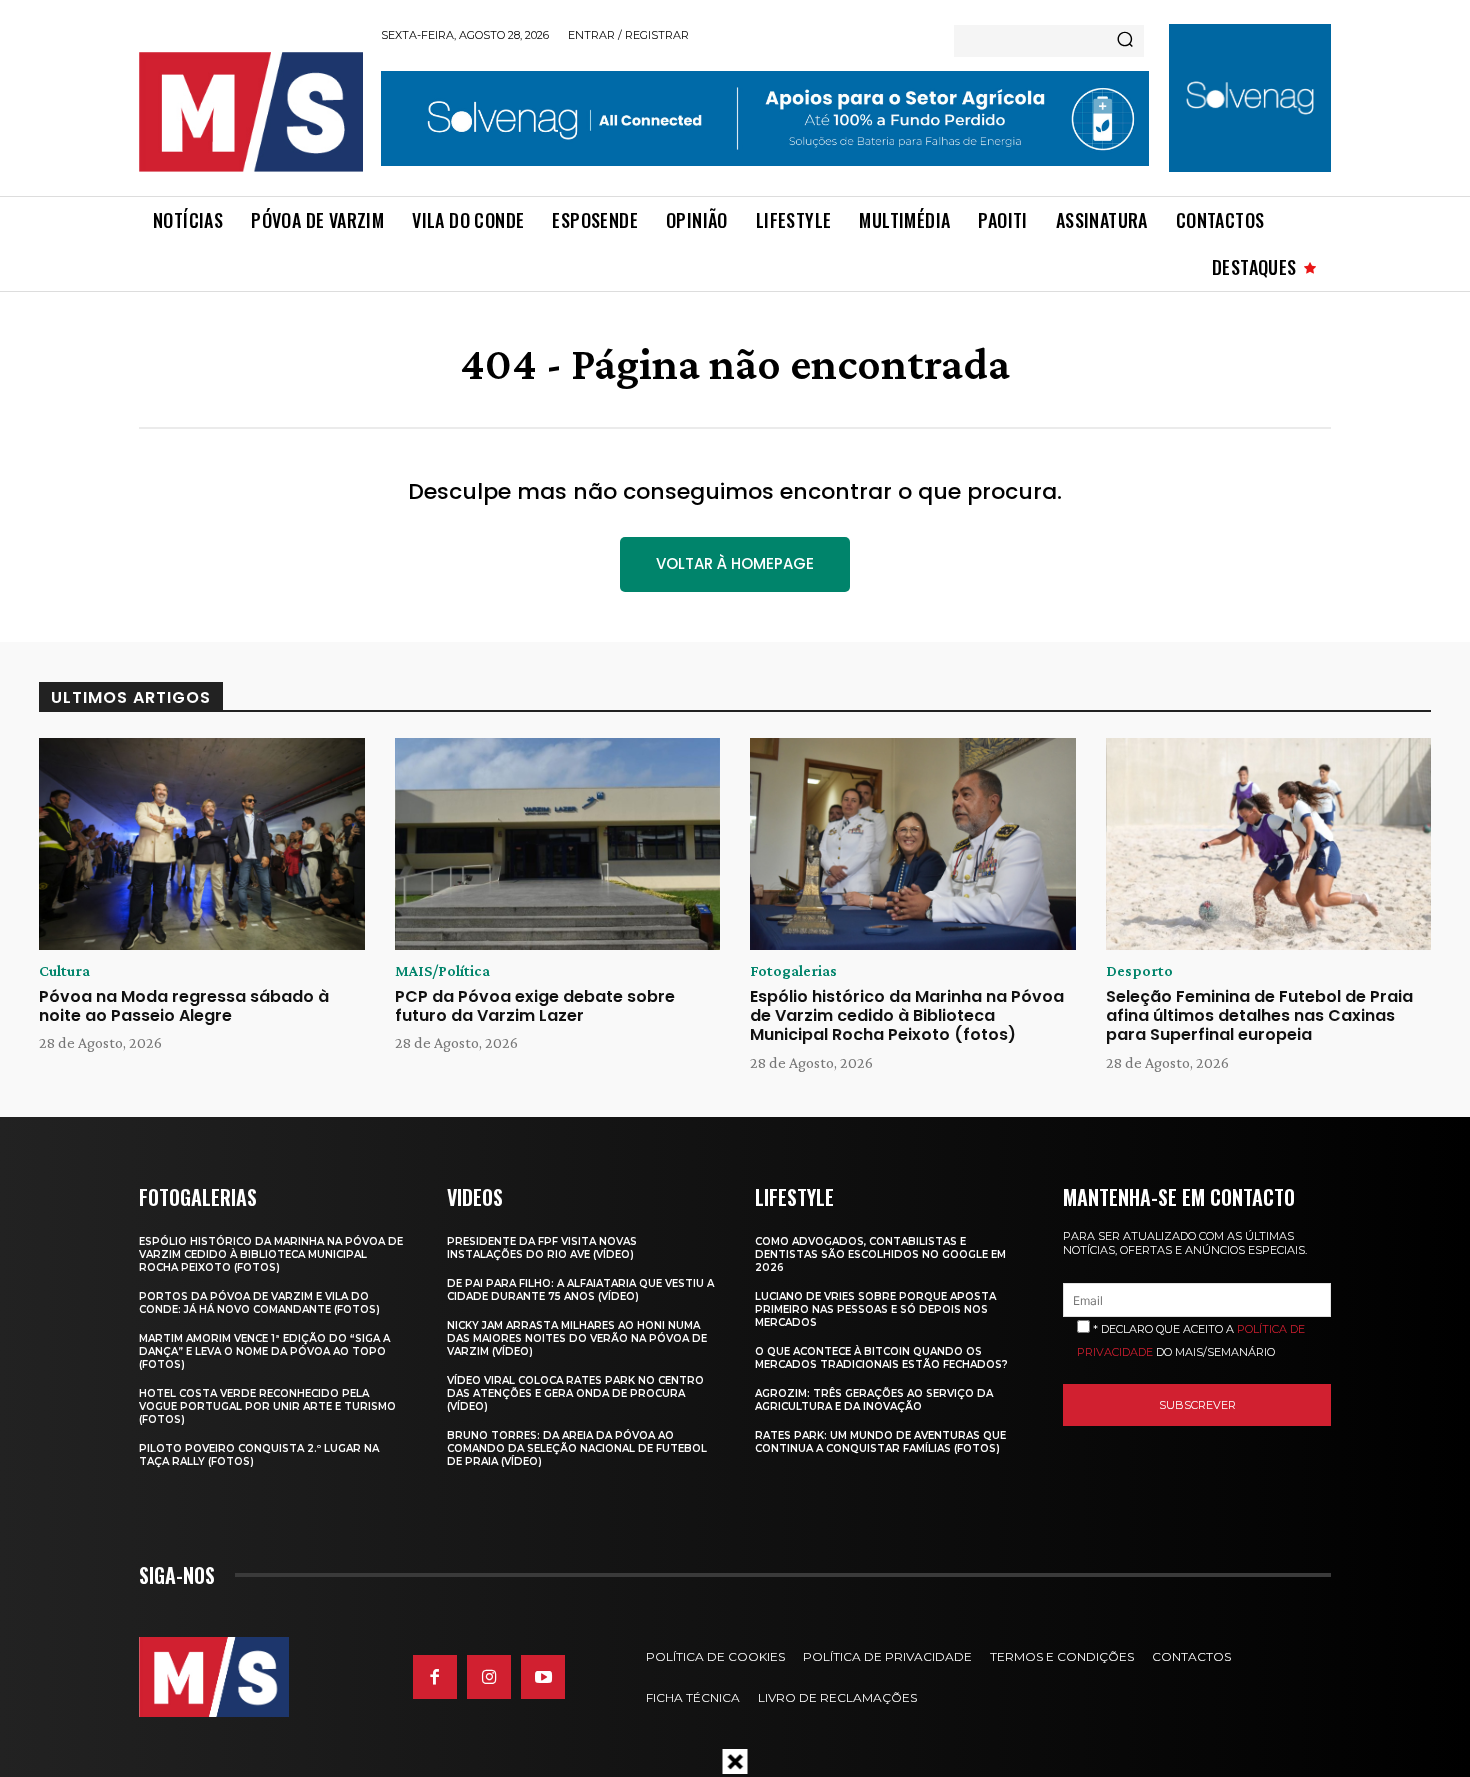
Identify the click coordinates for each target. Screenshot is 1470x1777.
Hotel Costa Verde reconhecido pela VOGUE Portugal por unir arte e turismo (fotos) (267, 1406)
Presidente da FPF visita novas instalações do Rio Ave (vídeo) (542, 1248)
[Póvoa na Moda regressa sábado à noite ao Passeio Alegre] (202, 844)
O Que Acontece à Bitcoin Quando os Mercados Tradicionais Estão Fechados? (881, 1358)
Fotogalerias (793, 971)
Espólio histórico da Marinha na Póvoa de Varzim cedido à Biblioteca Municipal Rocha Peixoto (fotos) (907, 1015)
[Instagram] (489, 1677)
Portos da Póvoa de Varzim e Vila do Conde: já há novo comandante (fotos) (259, 1303)
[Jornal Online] (250, 112)
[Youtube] (543, 1677)
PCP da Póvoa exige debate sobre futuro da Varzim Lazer (535, 1006)
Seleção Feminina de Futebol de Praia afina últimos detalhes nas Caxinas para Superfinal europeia (1259, 1015)
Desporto (1139, 971)
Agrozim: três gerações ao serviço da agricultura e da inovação (874, 1400)
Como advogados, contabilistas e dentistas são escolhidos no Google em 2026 (880, 1254)
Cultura (64, 971)
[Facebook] (435, 1677)
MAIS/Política (442, 971)
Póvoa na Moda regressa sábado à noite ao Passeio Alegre (184, 1006)
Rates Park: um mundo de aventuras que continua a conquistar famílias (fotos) (880, 1442)
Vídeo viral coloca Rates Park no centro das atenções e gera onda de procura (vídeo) (575, 1393)
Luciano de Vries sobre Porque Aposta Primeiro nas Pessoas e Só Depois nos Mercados (875, 1309)
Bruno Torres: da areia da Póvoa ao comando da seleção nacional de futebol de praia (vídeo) (577, 1448)
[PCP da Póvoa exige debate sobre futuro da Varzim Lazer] (558, 844)
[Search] (1125, 41)
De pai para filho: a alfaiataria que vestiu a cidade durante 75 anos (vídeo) (580, 1290)
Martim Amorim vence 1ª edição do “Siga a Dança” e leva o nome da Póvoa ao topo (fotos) (264, 1351)
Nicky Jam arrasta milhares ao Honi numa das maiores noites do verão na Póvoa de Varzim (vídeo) (577, 1338)
